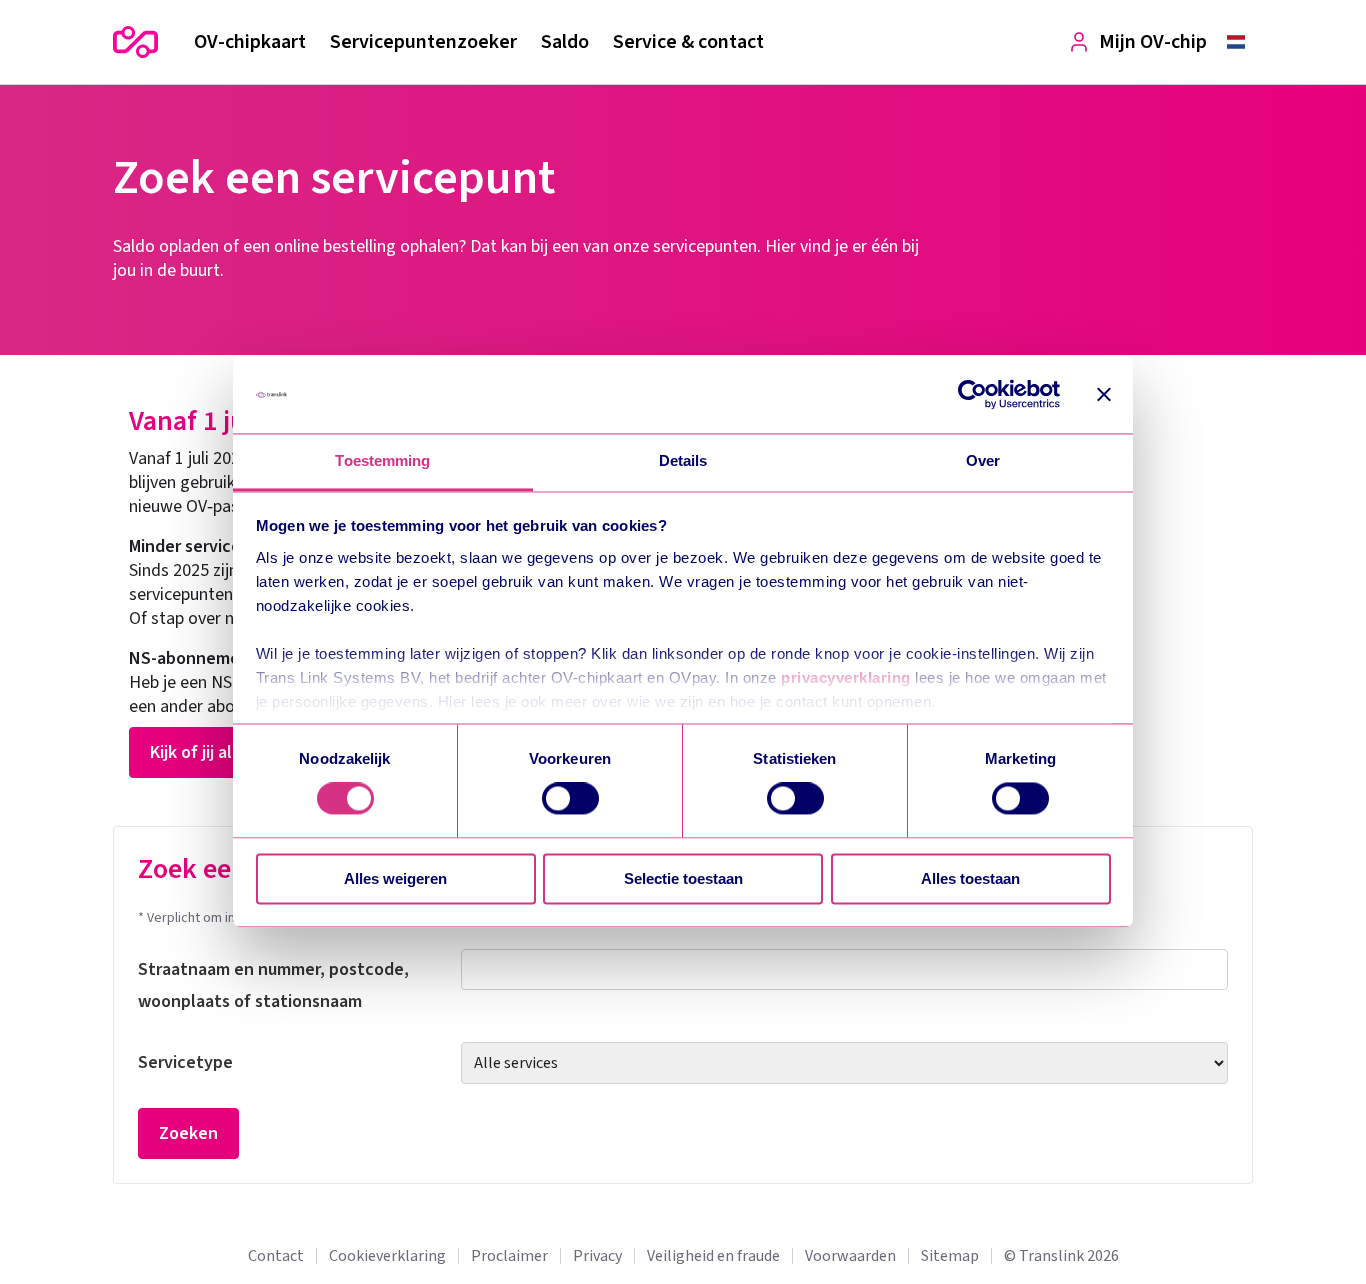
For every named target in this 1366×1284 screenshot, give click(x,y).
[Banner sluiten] (1104, 395)
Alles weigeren (395, 878)
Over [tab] (983, 460)
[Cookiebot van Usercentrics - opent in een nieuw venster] (972, 395)
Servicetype (185, 1062)
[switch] (570, 799)
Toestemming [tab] (382, 460)
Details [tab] (683, 460)
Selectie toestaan (683, 878)
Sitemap (950, 1256)
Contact (276, 1256)
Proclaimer (509, 1256)
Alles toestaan (970, 878)
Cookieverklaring (387, 1256)
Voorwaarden (850, 1256)
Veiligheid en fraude (713, 1256)
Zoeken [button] (188, 1133)
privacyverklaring (846, 677)
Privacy (597, 1256)
